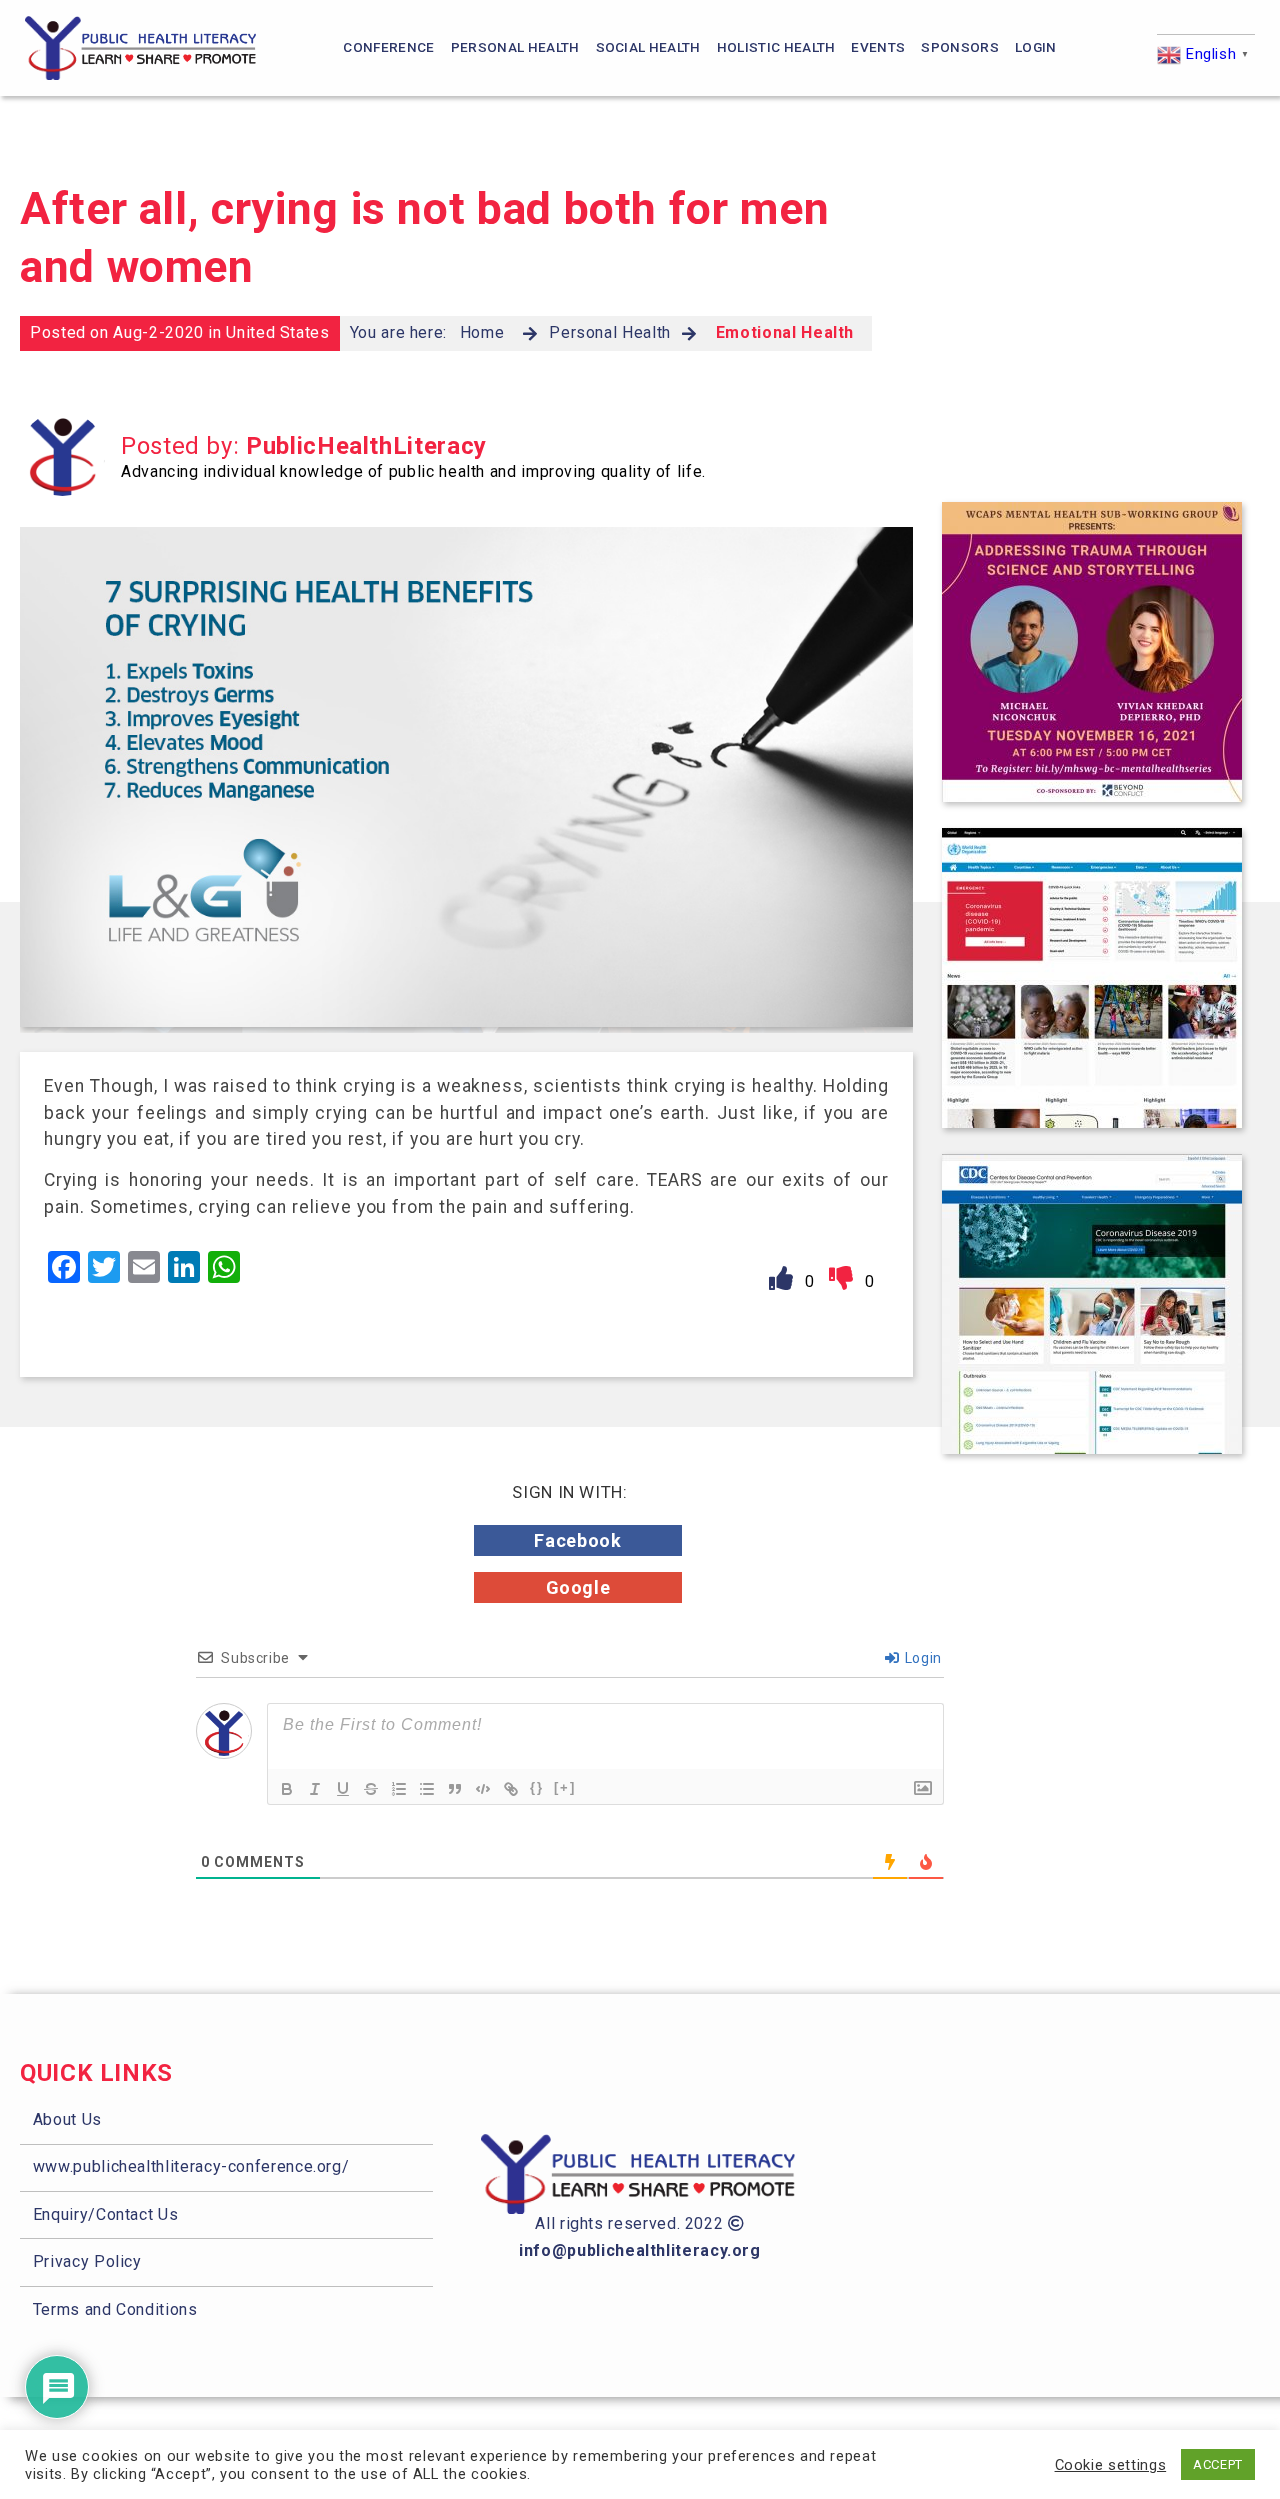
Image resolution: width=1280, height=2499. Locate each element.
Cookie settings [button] (1111, 2465)
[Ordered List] (399, 1789)
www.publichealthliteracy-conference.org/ (191, 2166)
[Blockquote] (455, 1789)
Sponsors (960, 47)
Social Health (648, 47)
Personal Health (515, 47)
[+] (565, 1787)
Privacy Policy (87, 2261)
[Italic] (315, 1789)
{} (537, 1787)
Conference (388, 47)
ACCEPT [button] (1218, 2464)
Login (1036, 47)
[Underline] (343, 1789)
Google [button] (578, 1587)
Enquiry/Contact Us (106, 2214)
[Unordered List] (427, 1789)
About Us (67, 2119)
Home (482, 332)
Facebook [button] (577, 1540)
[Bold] (287, 1789)
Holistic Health (776, 47)
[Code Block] (483, 1789)
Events (878, 47)
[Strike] (371, 1789)
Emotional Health (785, 332)
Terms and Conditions (115, 2309)
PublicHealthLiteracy (366, 446)
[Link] (511, 1789)
